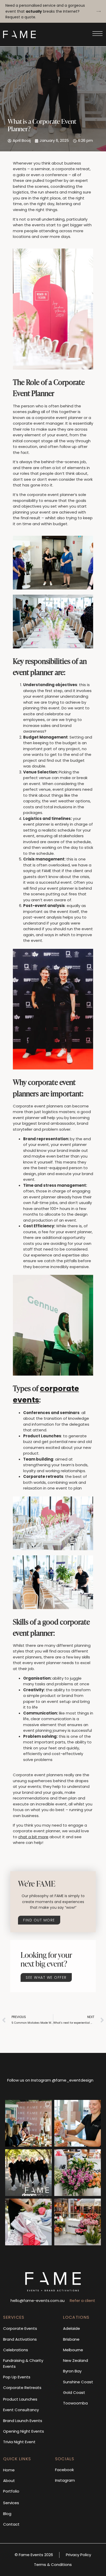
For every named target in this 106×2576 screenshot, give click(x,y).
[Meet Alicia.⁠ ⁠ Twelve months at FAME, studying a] (78, 2123)
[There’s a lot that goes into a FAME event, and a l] (28, 2173)
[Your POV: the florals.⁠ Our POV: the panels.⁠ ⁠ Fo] (28, 2222)
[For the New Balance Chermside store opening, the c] (78, 2173)
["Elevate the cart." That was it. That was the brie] (78, 2222)
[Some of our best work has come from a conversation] (28, 2123)
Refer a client (82, 2300)
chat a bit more (33, 1837)
